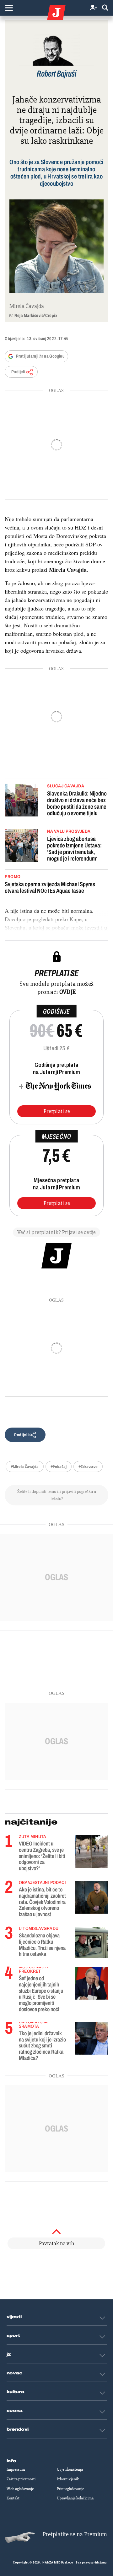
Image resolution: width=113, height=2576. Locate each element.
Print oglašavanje (70, 2489)
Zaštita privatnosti (21, 2479)
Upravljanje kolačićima (75, 2498)
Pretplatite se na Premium (75, 2534)
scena (15, 2411)
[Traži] (105, 8)
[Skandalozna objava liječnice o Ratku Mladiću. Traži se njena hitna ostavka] (92, 1942)
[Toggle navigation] (9, 8)
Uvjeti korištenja (70, 2469)
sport (13, 2336)
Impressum (16, 2469)
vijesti (14, 2317)
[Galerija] (56, 246)
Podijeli (18, 372)
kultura (16, 2392)
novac (15, 2373)
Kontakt (13, 2498)
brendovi (18, 2429)
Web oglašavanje (20, 2489)
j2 (9, 2354)
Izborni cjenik (68, 2479)
